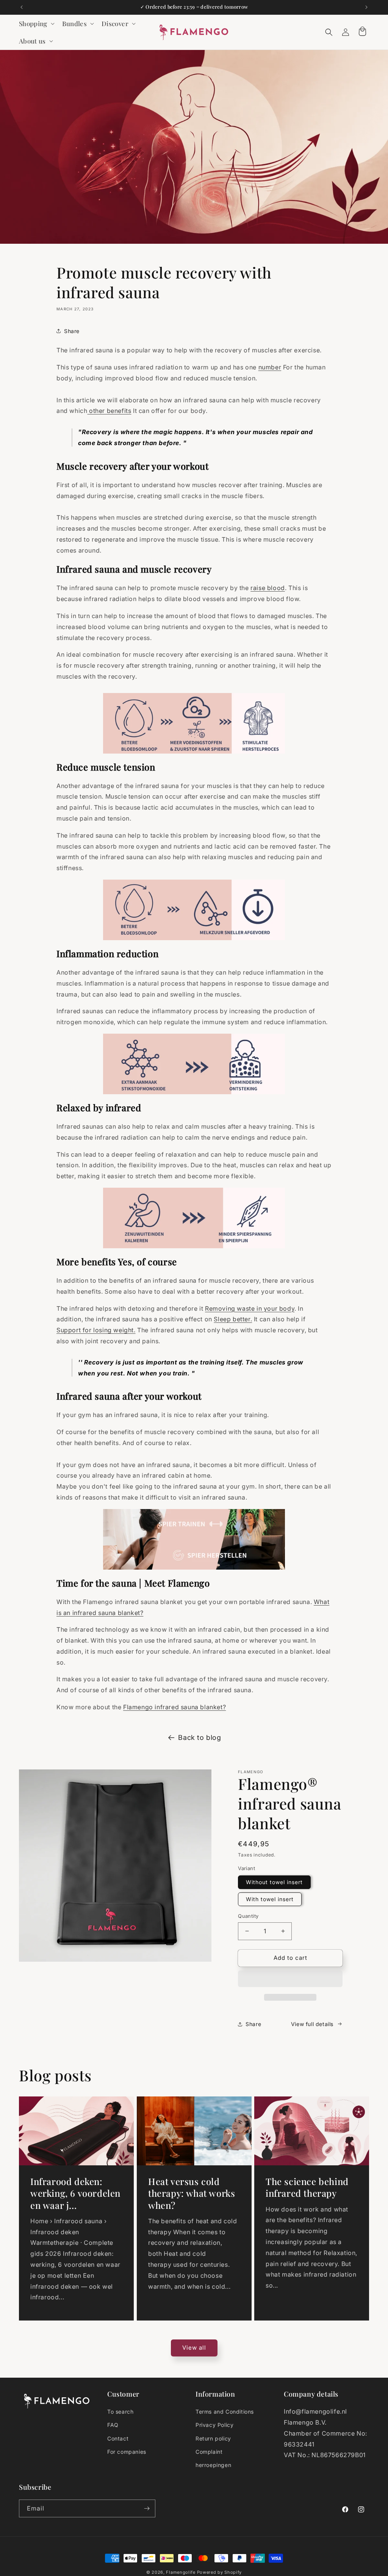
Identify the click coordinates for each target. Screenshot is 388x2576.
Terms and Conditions (225, 2412)
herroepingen (213, 2465)
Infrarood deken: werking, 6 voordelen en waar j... (75, 2193)
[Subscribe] (147, 2508)
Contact (118, 2438)
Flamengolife (181, 2572)
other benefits (109, 411)
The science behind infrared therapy (307, 2187)
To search (120, 2412)
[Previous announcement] (22, 7)
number (270, 367)
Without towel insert (274, 1882)
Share (72, 331)
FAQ (113, 2425)
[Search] (329, 32)
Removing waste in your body (250, 1308)
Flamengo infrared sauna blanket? (174, 1707)
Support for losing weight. (96, 1330)
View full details (312, 2024)
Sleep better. (233, 1319)
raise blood (268, 588)
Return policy (213, 2438)
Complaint (209, 2452)
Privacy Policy (214, 2425)
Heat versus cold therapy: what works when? (192, 2193)
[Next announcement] (366, 7)
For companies (127, 2452)
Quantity (248, 1916)
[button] (290, 1979)
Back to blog (199, 1737)
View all (194, 2348)
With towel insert (270, 1899)
